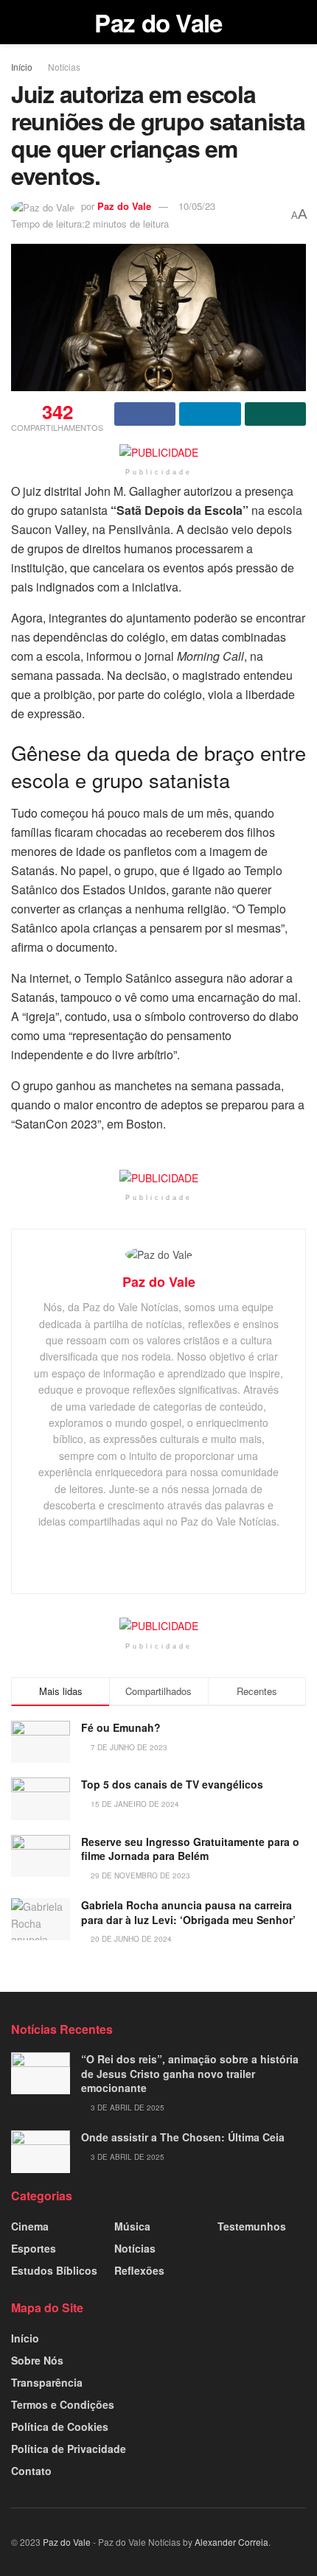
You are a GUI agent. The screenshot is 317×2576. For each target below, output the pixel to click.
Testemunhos (252, 2226)
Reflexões (139, 2270)
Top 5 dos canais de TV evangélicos (172, 1784)
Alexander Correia (231, 2542)
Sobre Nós (37, 2360)
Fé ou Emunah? (121, 1727)
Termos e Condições (63, 2404)
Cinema (30, 2226)
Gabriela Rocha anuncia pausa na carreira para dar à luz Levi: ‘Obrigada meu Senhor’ (188, 1912)
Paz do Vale (158, 22)
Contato (31, 2471)
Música (132, 2226)
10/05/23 (197, 206)
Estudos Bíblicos (54, 2270)
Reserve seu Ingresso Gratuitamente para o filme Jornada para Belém (190, 1849)
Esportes (34, 2248)
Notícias (64, 67)
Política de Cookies (60, 2426)
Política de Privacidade (69, 2449)
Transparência (47, 2382)
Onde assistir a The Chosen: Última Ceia (183, 2137)
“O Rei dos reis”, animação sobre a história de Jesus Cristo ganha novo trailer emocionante (190, 2073)
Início (22, 67)
